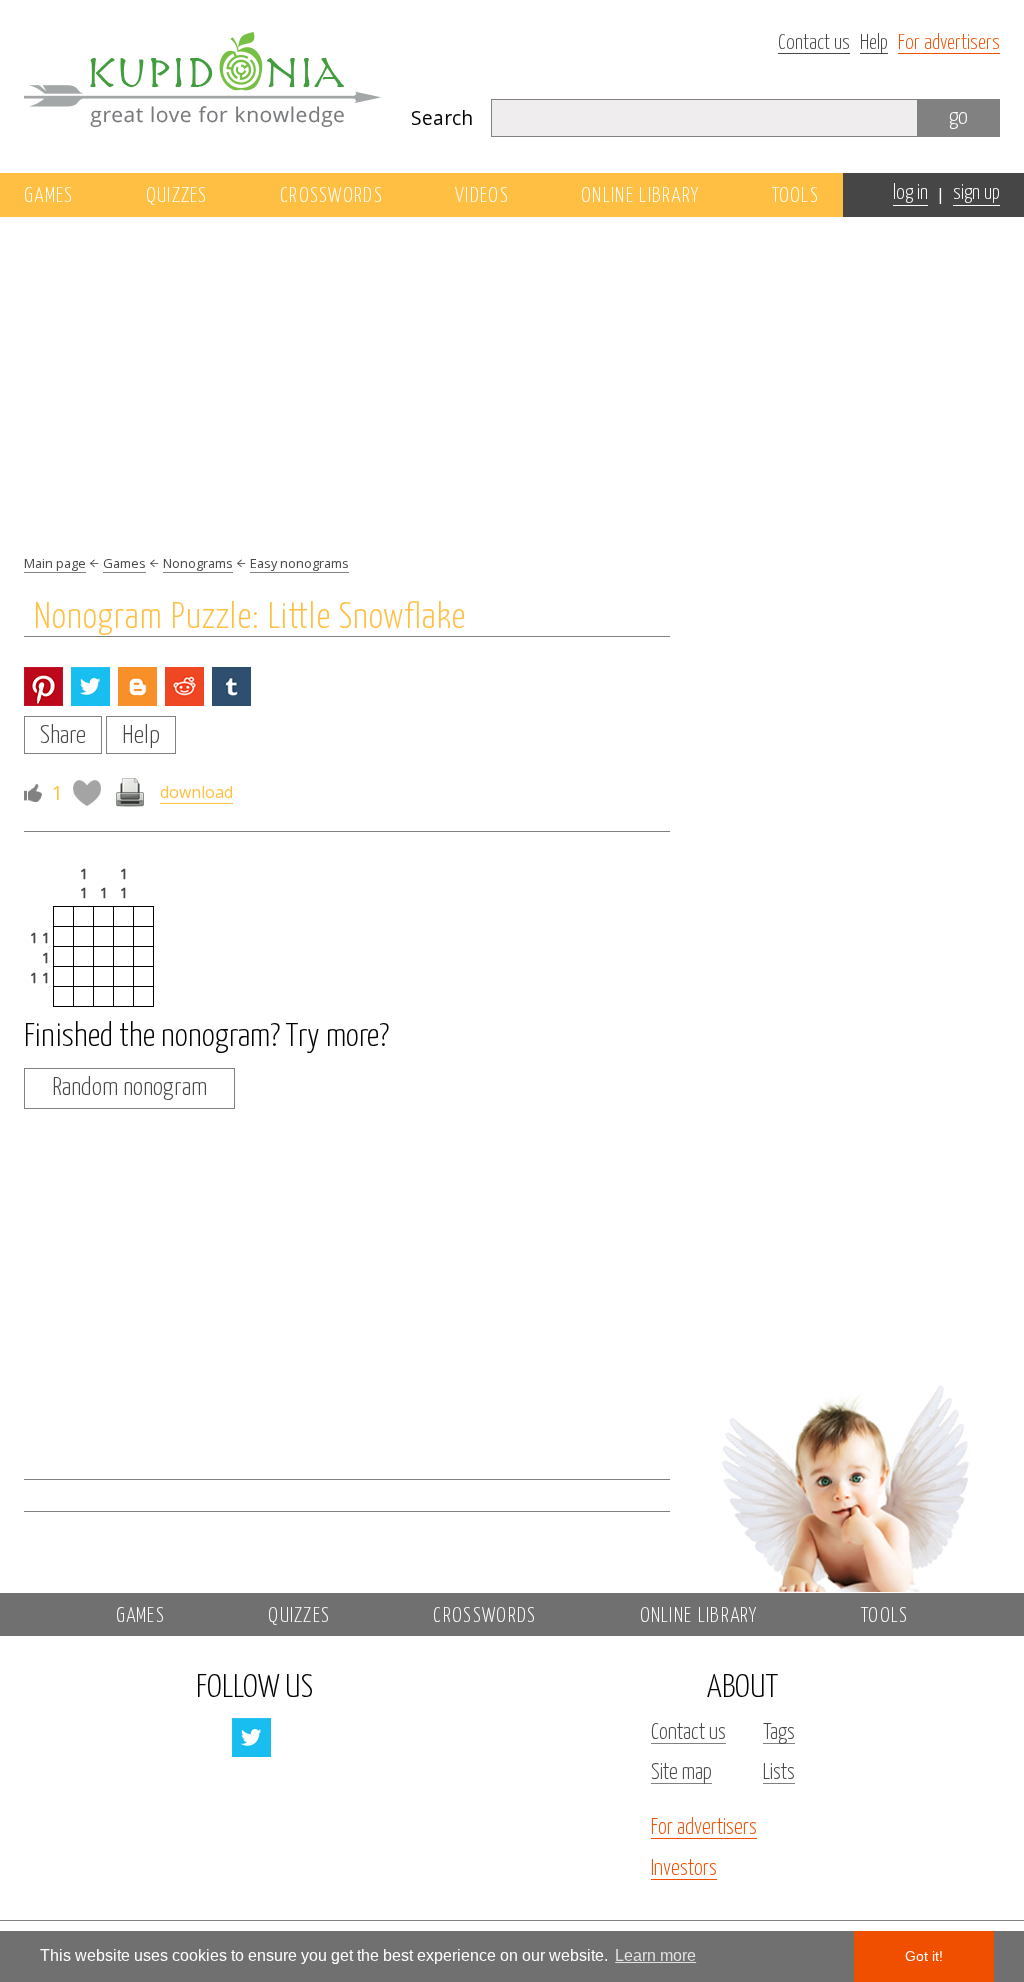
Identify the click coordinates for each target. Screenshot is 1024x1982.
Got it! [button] (924, 1956)
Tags (779, 1733)
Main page (55, 563)
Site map (681, 1773)
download (196, 792)
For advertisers (949, 43)
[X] (90, 686)
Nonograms (198, 563)
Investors (684, 1869)
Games (49, 196)
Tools (796, 196)
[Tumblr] (231, 686)
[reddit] (184, 686)
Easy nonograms (299, 563)
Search (442, 117)
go (958, 117)
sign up (976, 193)
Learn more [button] (655, 1955)
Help (874, 43)
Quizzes (177, 196)
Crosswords (331, 196)
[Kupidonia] (202, 86)
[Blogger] (137, 686)
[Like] (33, 792)
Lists (779, 1773)
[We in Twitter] (251, 1737)
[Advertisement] (844, 487)
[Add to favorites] (87, 793)
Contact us (814, 43)
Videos (482, 196)
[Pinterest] (43, 686)
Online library (640, 196)
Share (63, 736)
